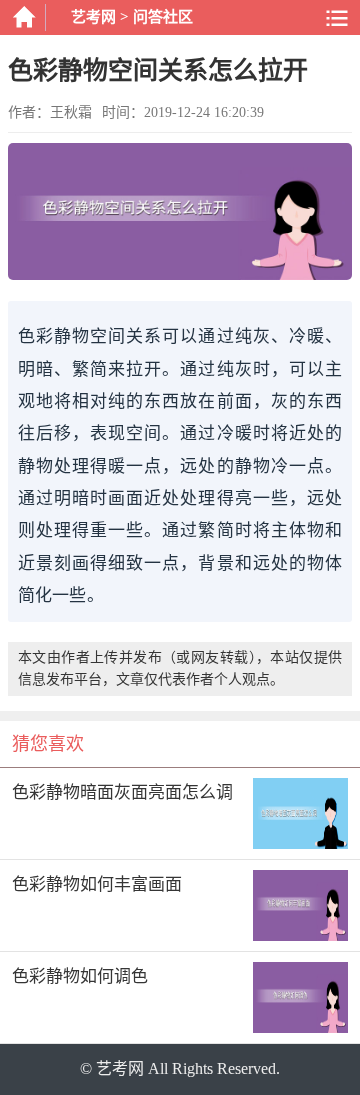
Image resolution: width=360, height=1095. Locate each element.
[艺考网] (23, 17)
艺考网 (93, 17)
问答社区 (163, 17)
